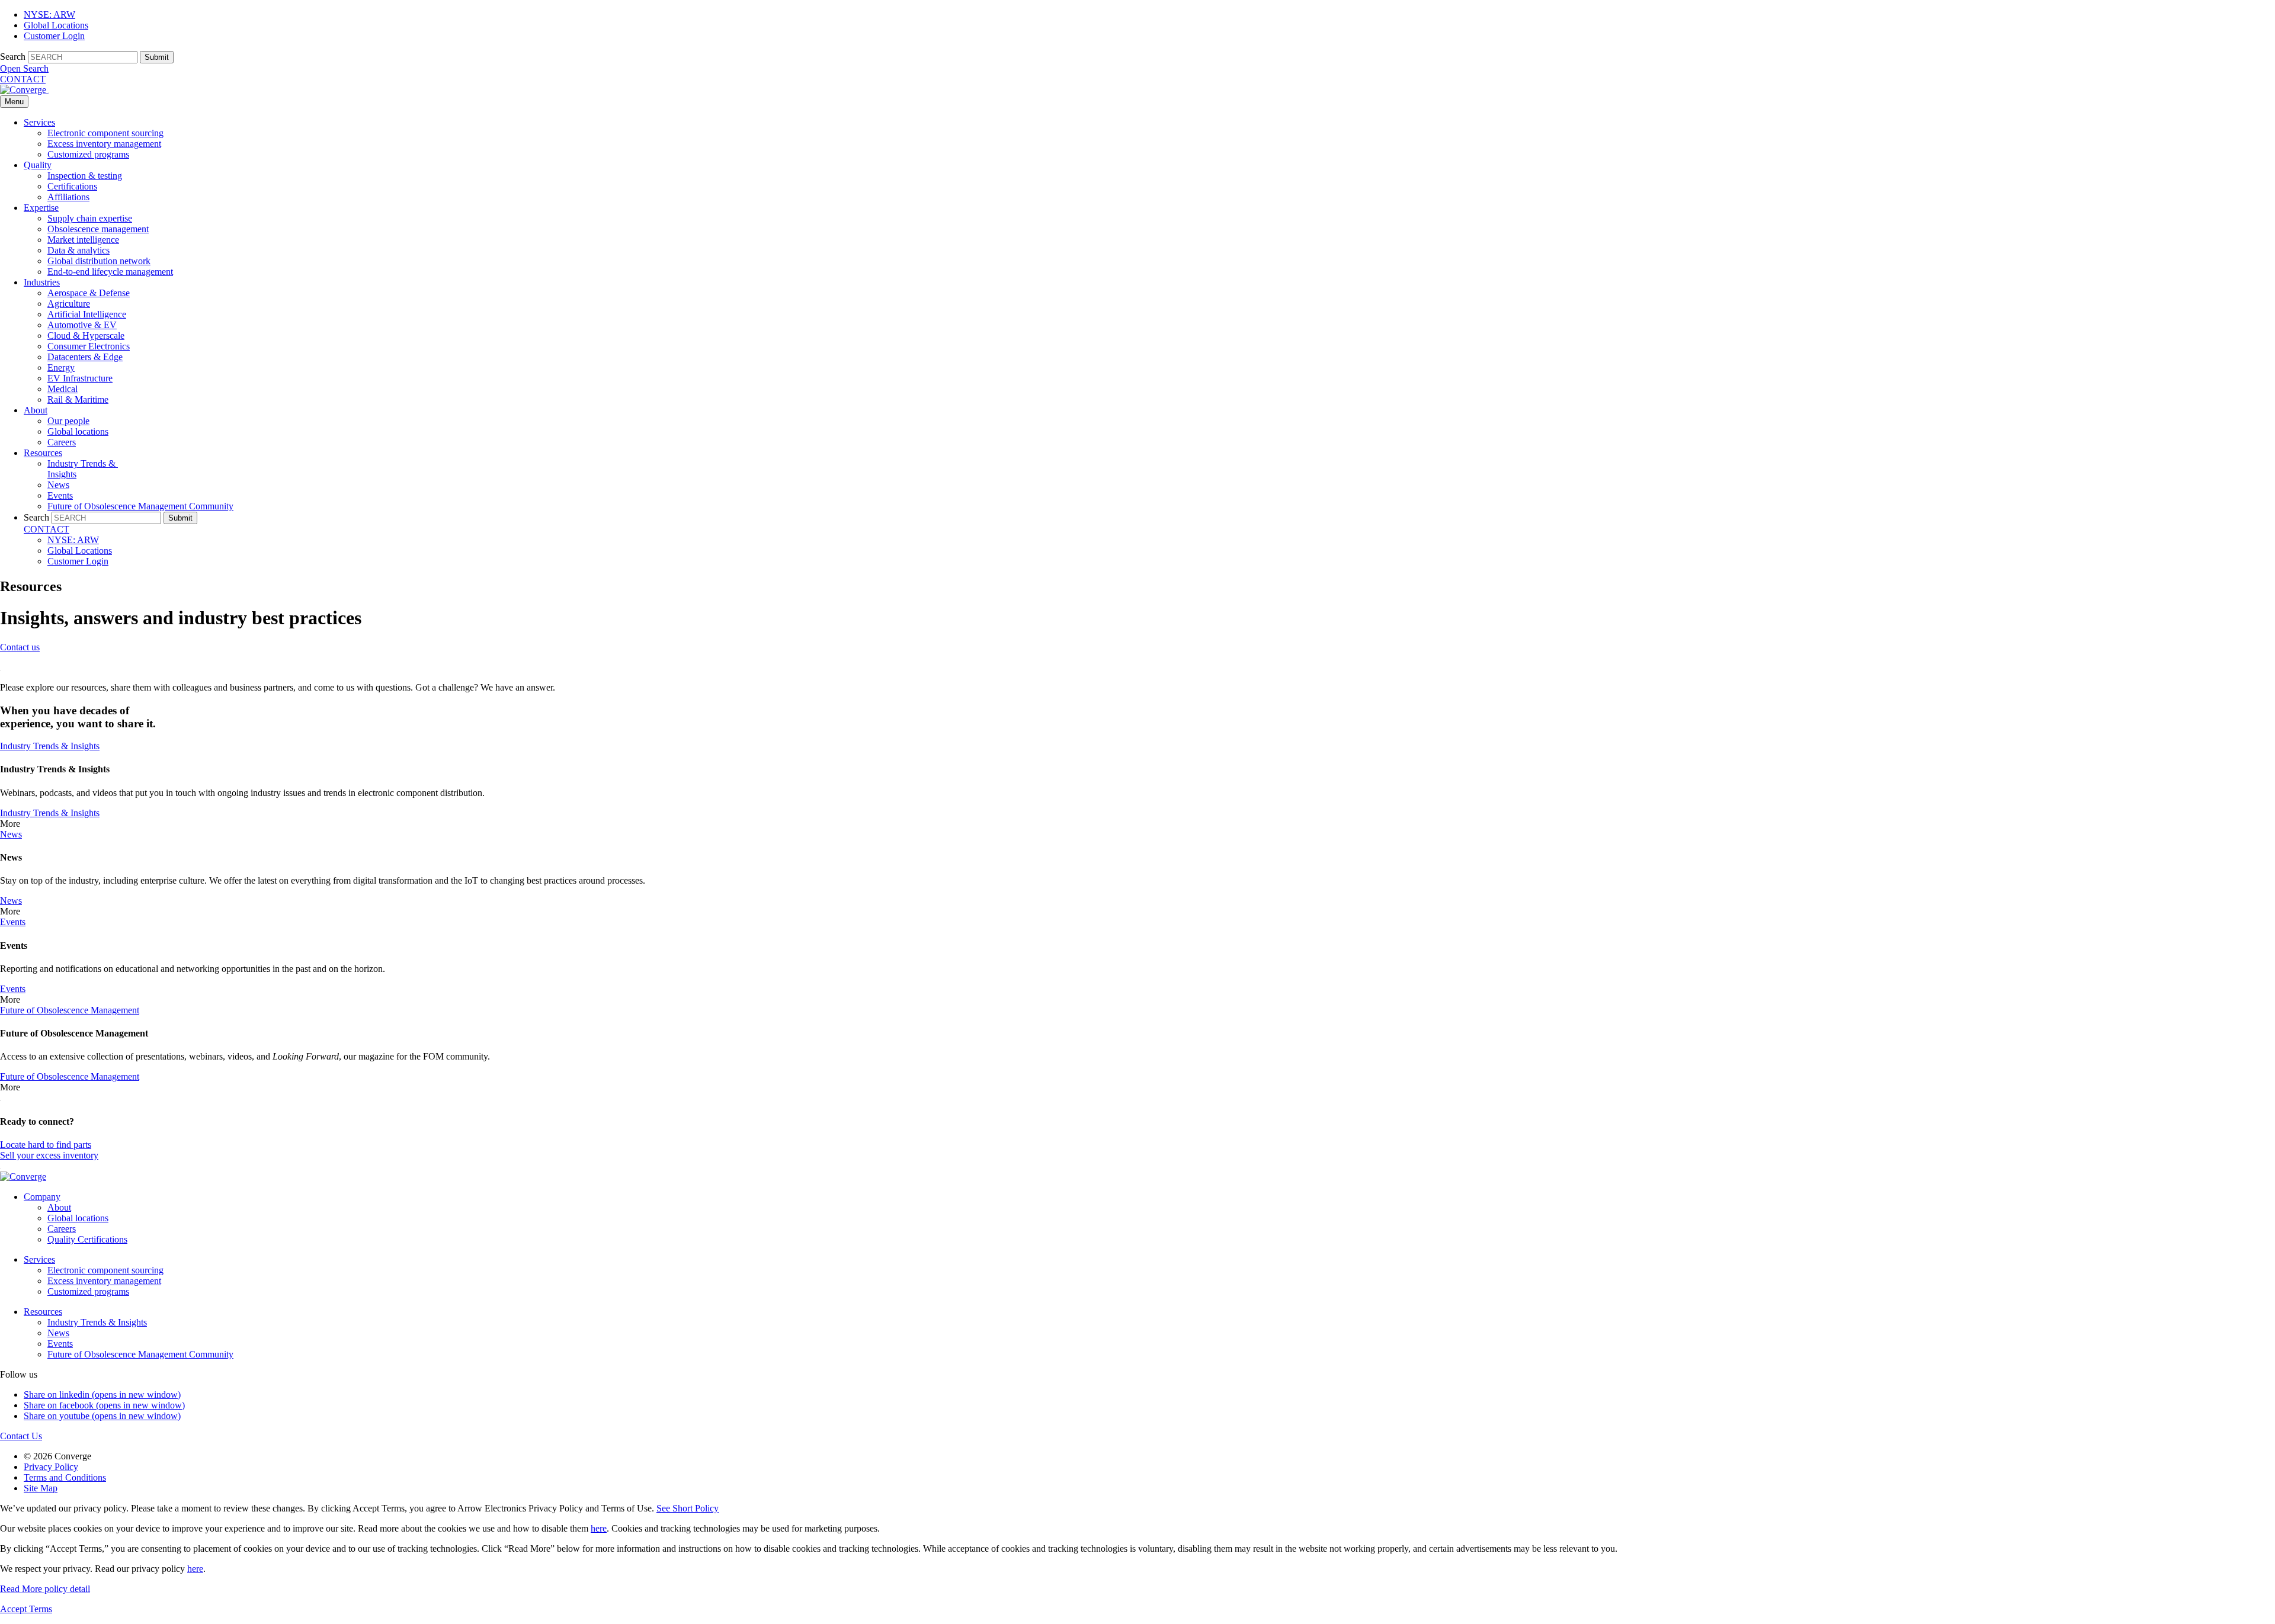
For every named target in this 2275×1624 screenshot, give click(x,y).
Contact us (20, 647)
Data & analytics (78, 250)
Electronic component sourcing (105, 133)
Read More (45, 1589)
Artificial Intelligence (87, 314)
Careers (62, 442)
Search (13, 57)
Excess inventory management (104, 144)
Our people (68, 421)
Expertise (41, 208)
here (599, 1528)
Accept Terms (26, 1609)
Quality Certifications (87, 1239)
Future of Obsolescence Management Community (140, 506)
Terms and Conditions (65, 1477)
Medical (63, 389)
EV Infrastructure (80, 378)
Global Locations (56, 25)
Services (39, 122)
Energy (61, 368)
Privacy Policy (51, 1467)
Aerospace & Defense (89, 293)
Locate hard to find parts (46, 1145)
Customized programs (88, 154)
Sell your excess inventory (49, 1155)
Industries (42, 282)
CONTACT (23, 79)
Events (60, 495)
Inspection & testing (85, 176)
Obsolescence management (98, 229)
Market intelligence (83, 240)
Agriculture (69, 304)
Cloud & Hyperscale (86, 336)
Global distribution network (99, 261)
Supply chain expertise (90, 218)
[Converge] (24, 90)
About (36, 410)
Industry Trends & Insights (97, 1322)
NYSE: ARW (49, 15)
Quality (38, 165)
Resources (43, 453)
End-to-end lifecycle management (110, 272)
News (58, 485)
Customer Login (54, 36)
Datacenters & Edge (85, 357)
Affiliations (68, 197)
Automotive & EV (82, 325)
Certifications (72, 186)
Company (42, 1197)
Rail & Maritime (78, 399)
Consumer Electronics (89, 346)
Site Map (41, 1488)
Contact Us (21, 1436)
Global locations (78, 431)
